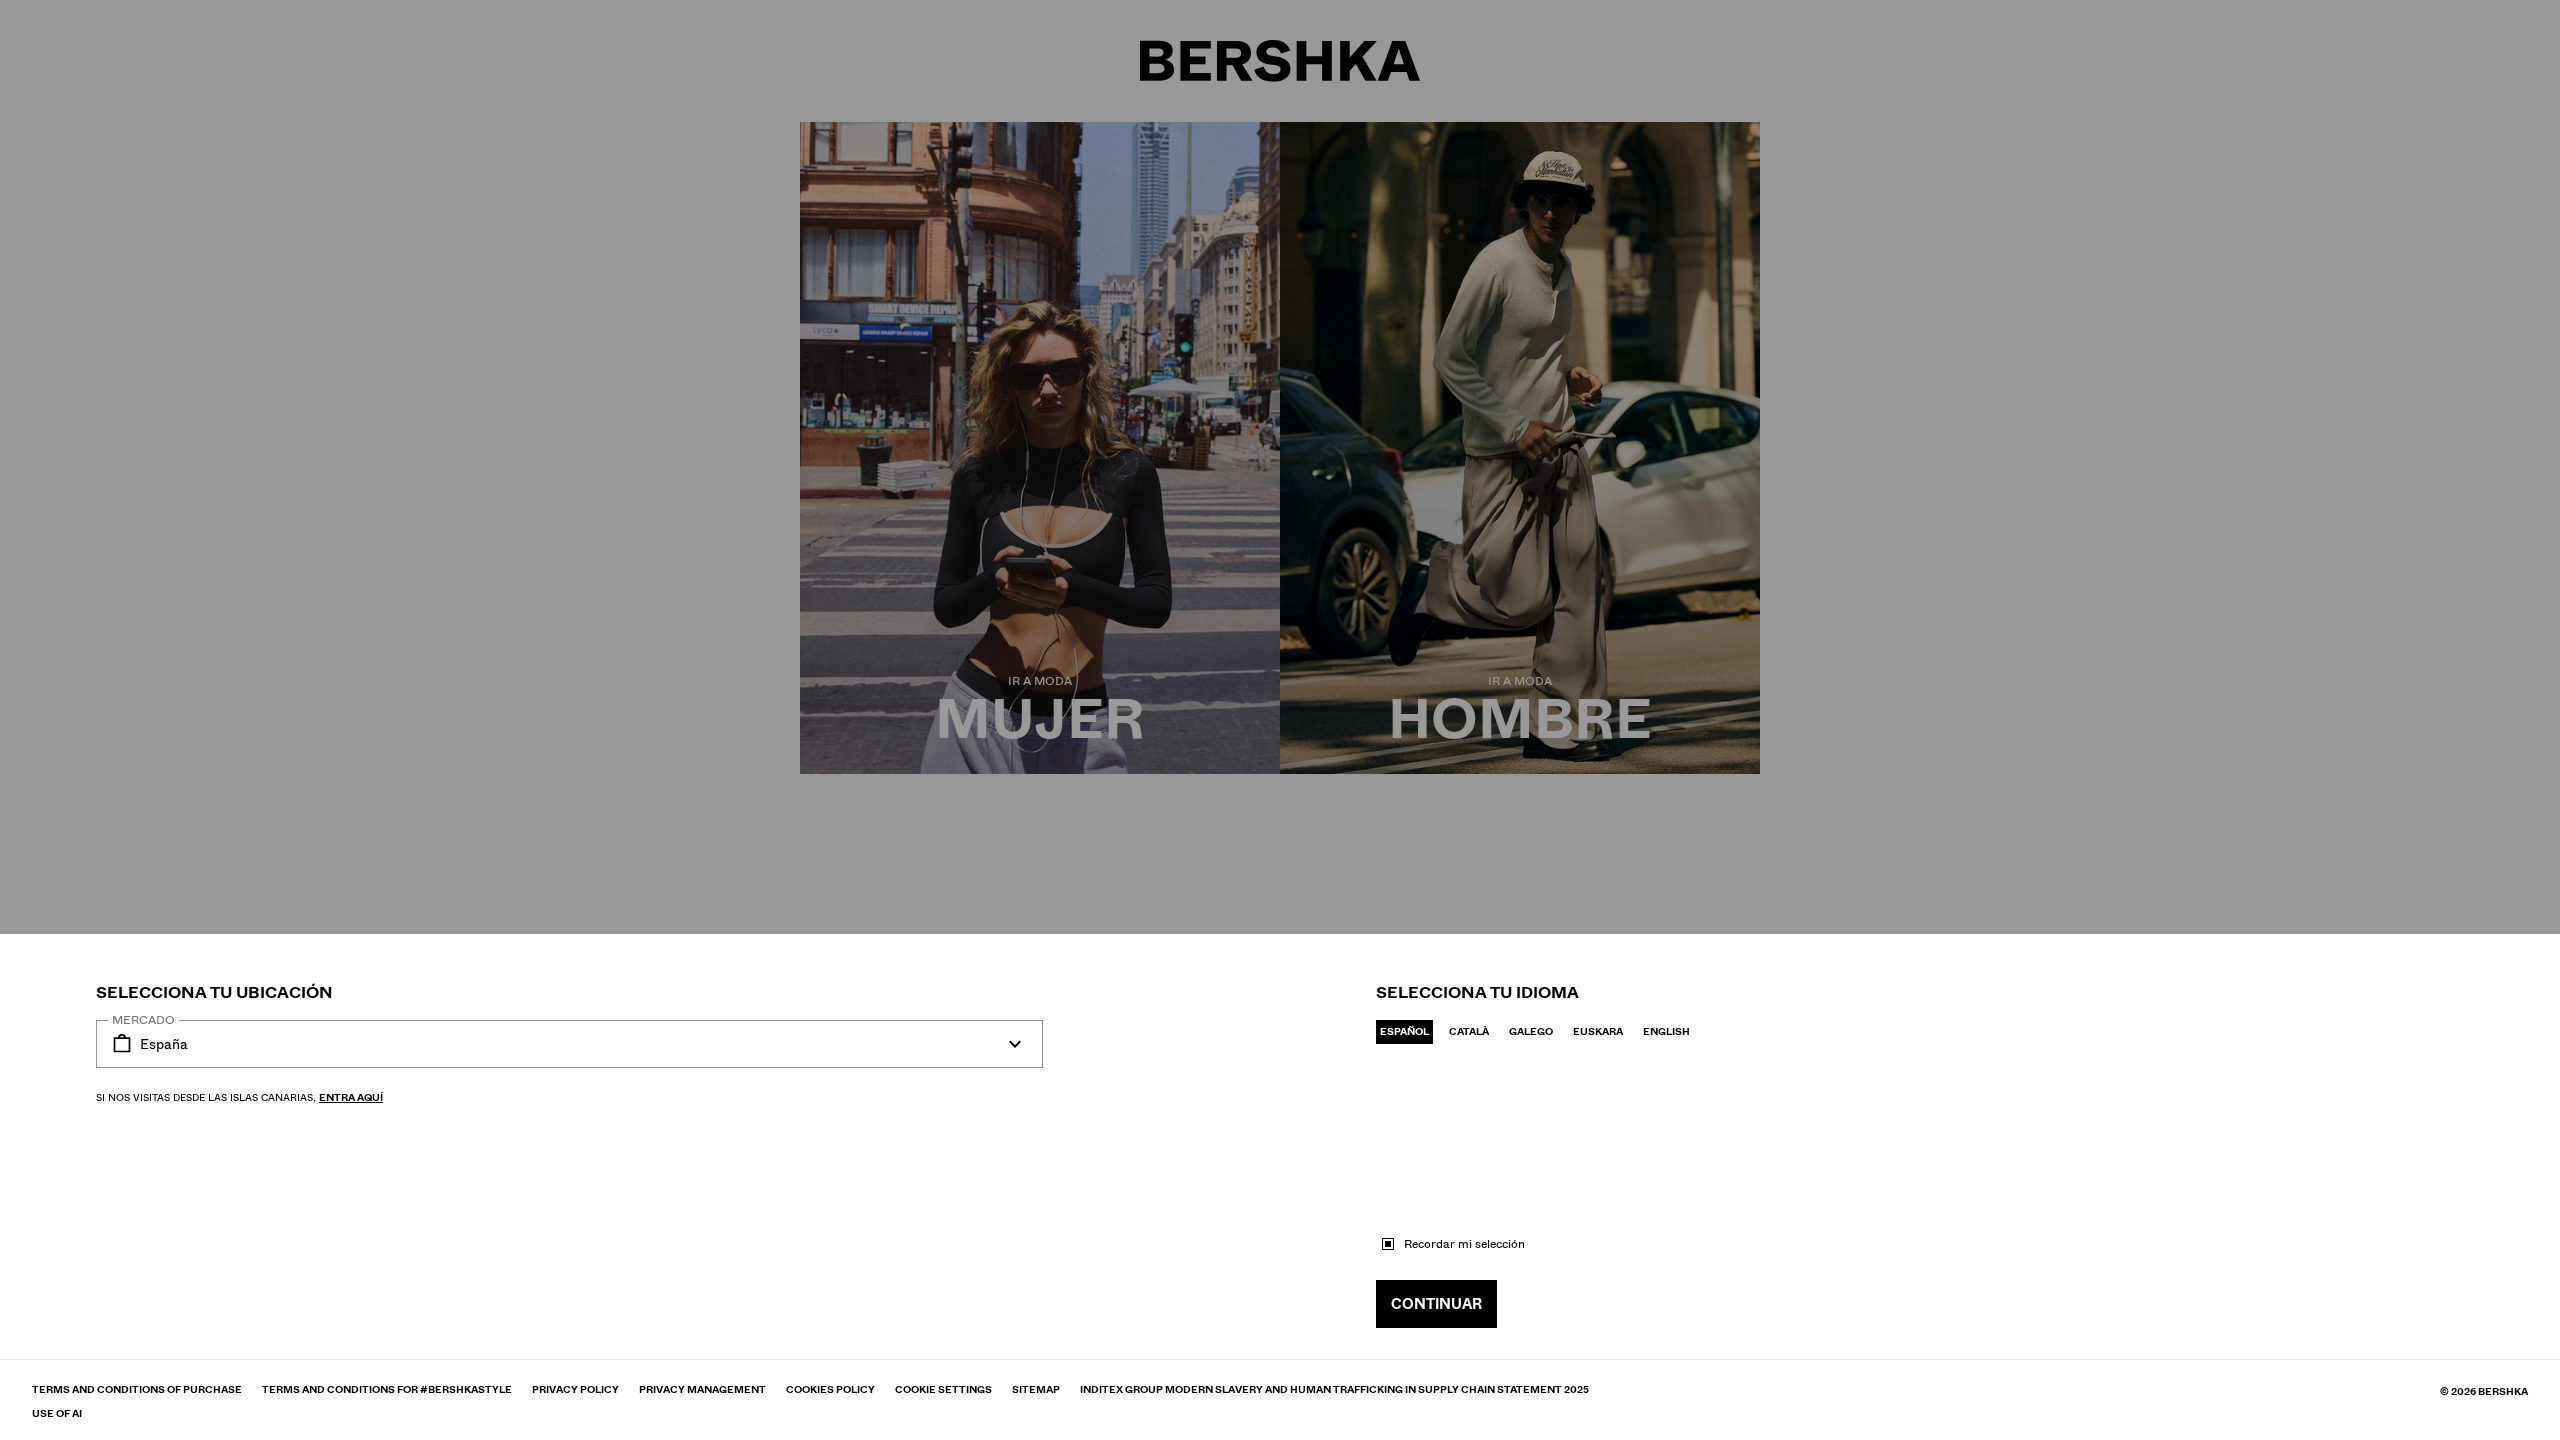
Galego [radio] (1531, 1031)
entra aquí (351, 1097)
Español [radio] (1404, 1031)
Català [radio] (1469, 1031)
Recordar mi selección (1464, 1244)
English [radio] (1666, 1031)
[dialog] (1280, 720)
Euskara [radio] (1598, 1031)
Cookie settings (943, 1390)
